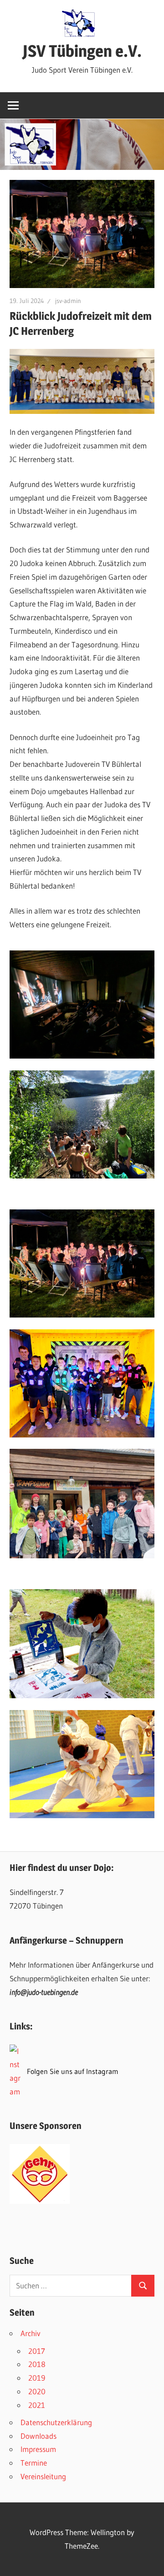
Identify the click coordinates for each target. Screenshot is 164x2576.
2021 (37, 2405)
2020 (37, 2391)
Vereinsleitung (43, 2476)
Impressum (38, 2449)
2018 (37, 2364)
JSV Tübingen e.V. (82, 51)
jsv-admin (68, 301)
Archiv (31, 2333)
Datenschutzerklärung (56, 2422)
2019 (37, 2378)
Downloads (38, 2436)
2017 (37, 2351)
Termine (34, 2463)
